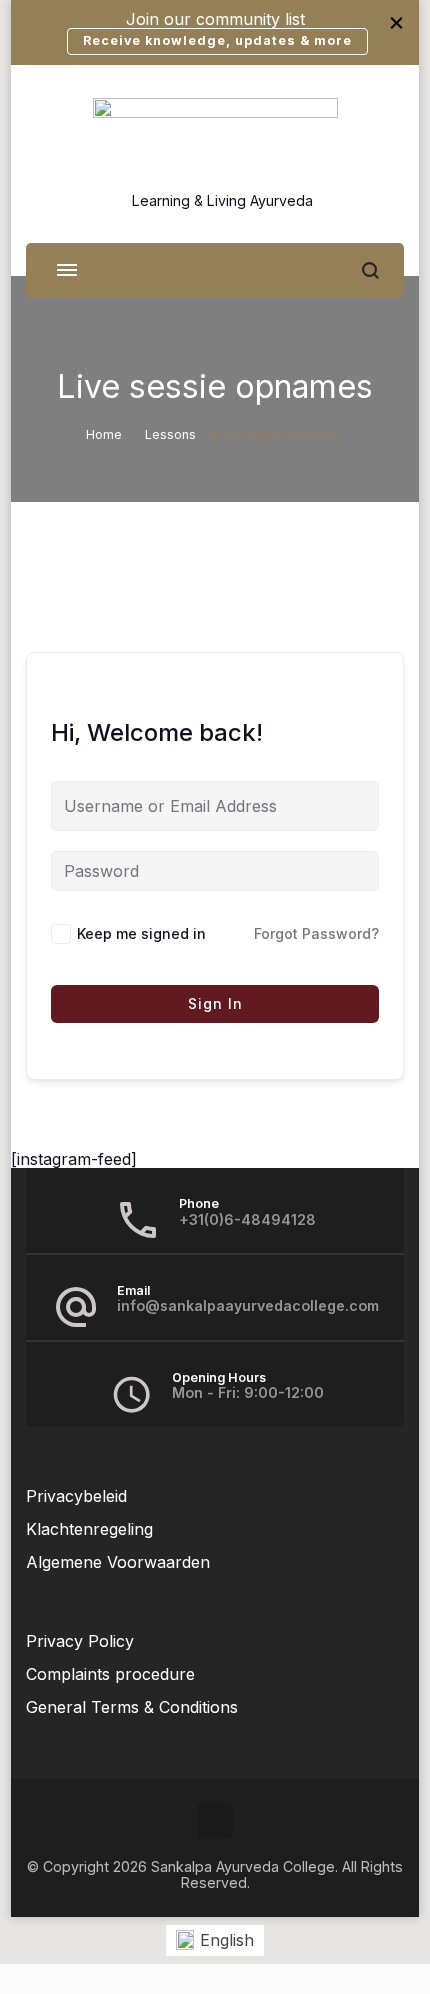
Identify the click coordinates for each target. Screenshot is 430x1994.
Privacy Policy (80, 1641)
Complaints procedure (110, 1674)
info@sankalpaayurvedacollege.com (248, 1305)
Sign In (215, 1003)
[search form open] (370, 270)
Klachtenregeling (89, 1529)
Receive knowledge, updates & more (217, 40)
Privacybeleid (76, 1496)
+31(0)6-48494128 (247, 1219)
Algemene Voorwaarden (118, 1562)
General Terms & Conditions (132, 1707)
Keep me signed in (141, 933)
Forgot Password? (316, 933)
